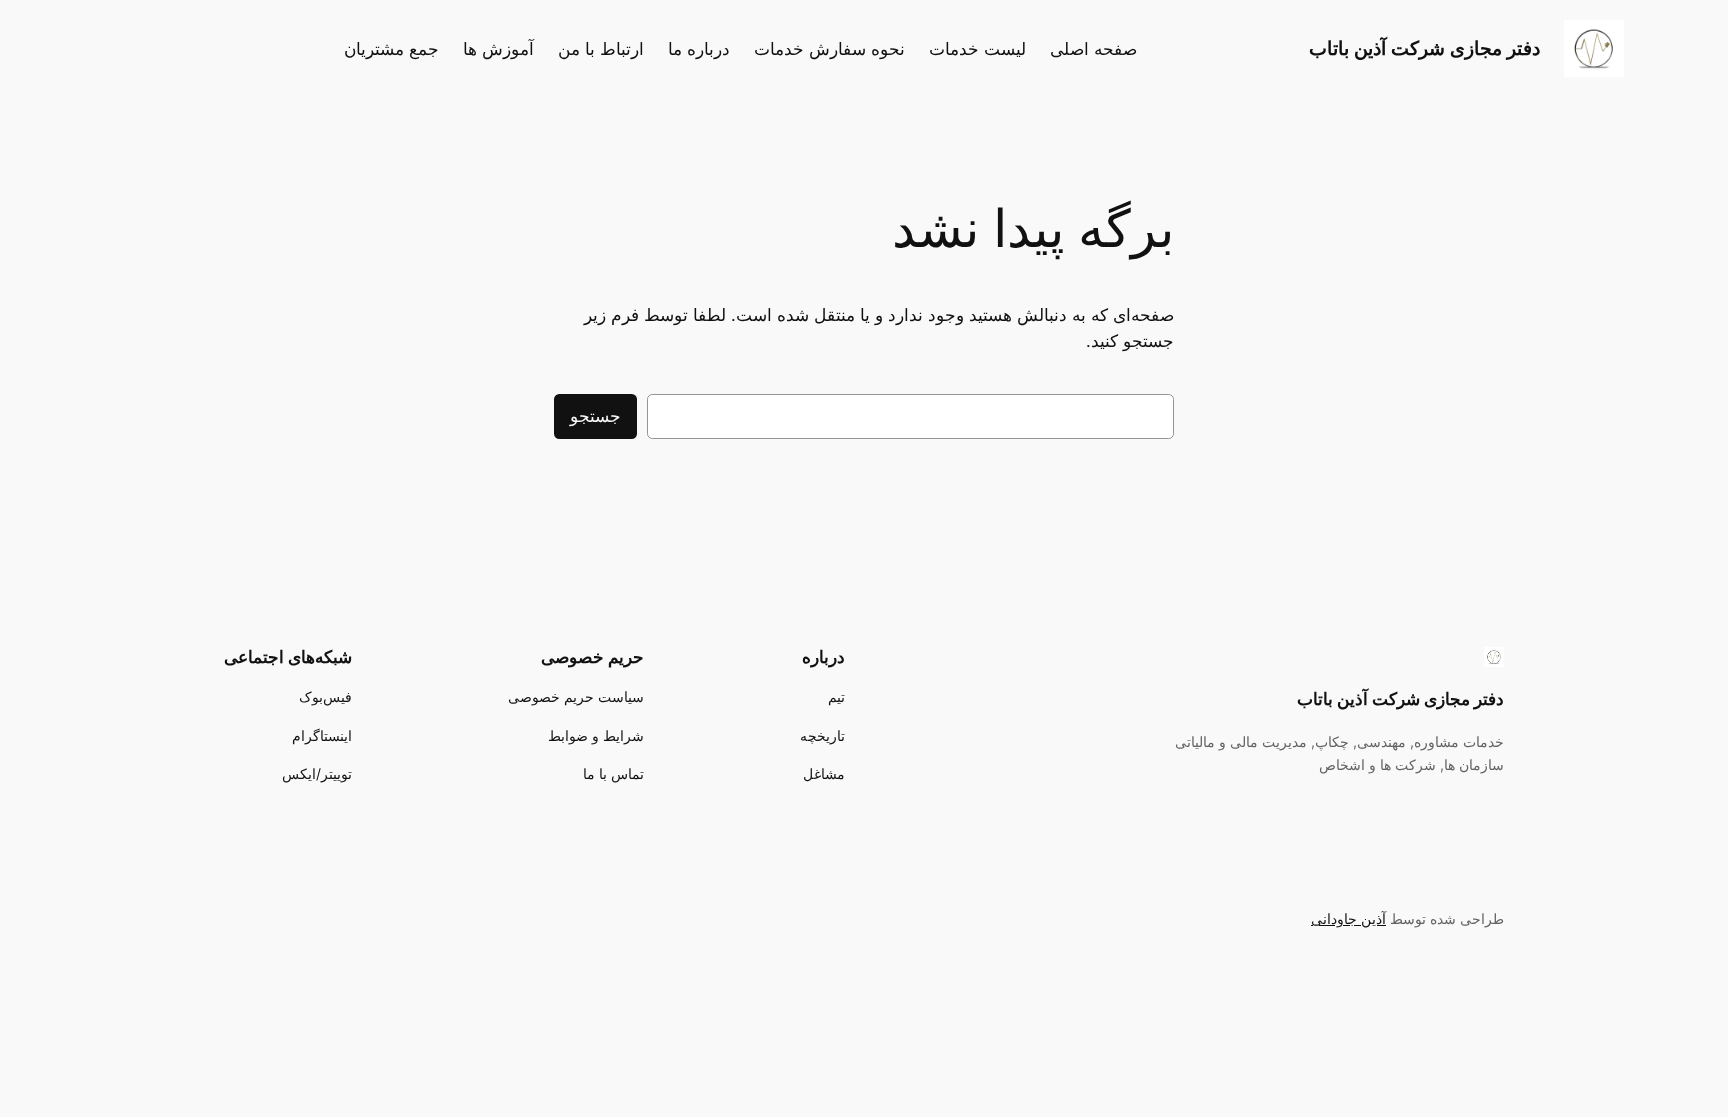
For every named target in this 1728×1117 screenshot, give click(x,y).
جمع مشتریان (391, 49)
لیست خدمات (977, 49)
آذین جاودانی (1348, 918)
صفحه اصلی (1093, 49)
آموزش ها (498, 49)
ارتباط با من (601, 49)
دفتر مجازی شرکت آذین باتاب (1424, 48)
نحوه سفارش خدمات (829, 49)
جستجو (595, 416)
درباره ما (699, 49)
